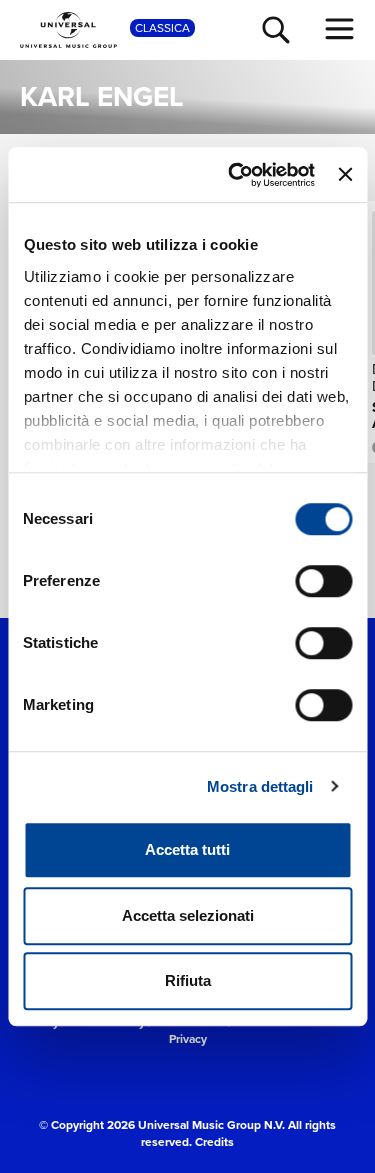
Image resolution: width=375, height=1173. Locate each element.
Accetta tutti (187, 849)
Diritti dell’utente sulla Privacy (262, 1030)
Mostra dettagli (260, 786)
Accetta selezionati (188, 915)
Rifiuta (188, 980)
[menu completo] (340, 28)
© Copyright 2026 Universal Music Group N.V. (162, 1124)
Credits (214, 1141)
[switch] (323, 581)
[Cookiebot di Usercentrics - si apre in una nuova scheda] (235, 175)
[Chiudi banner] (345, 175)
